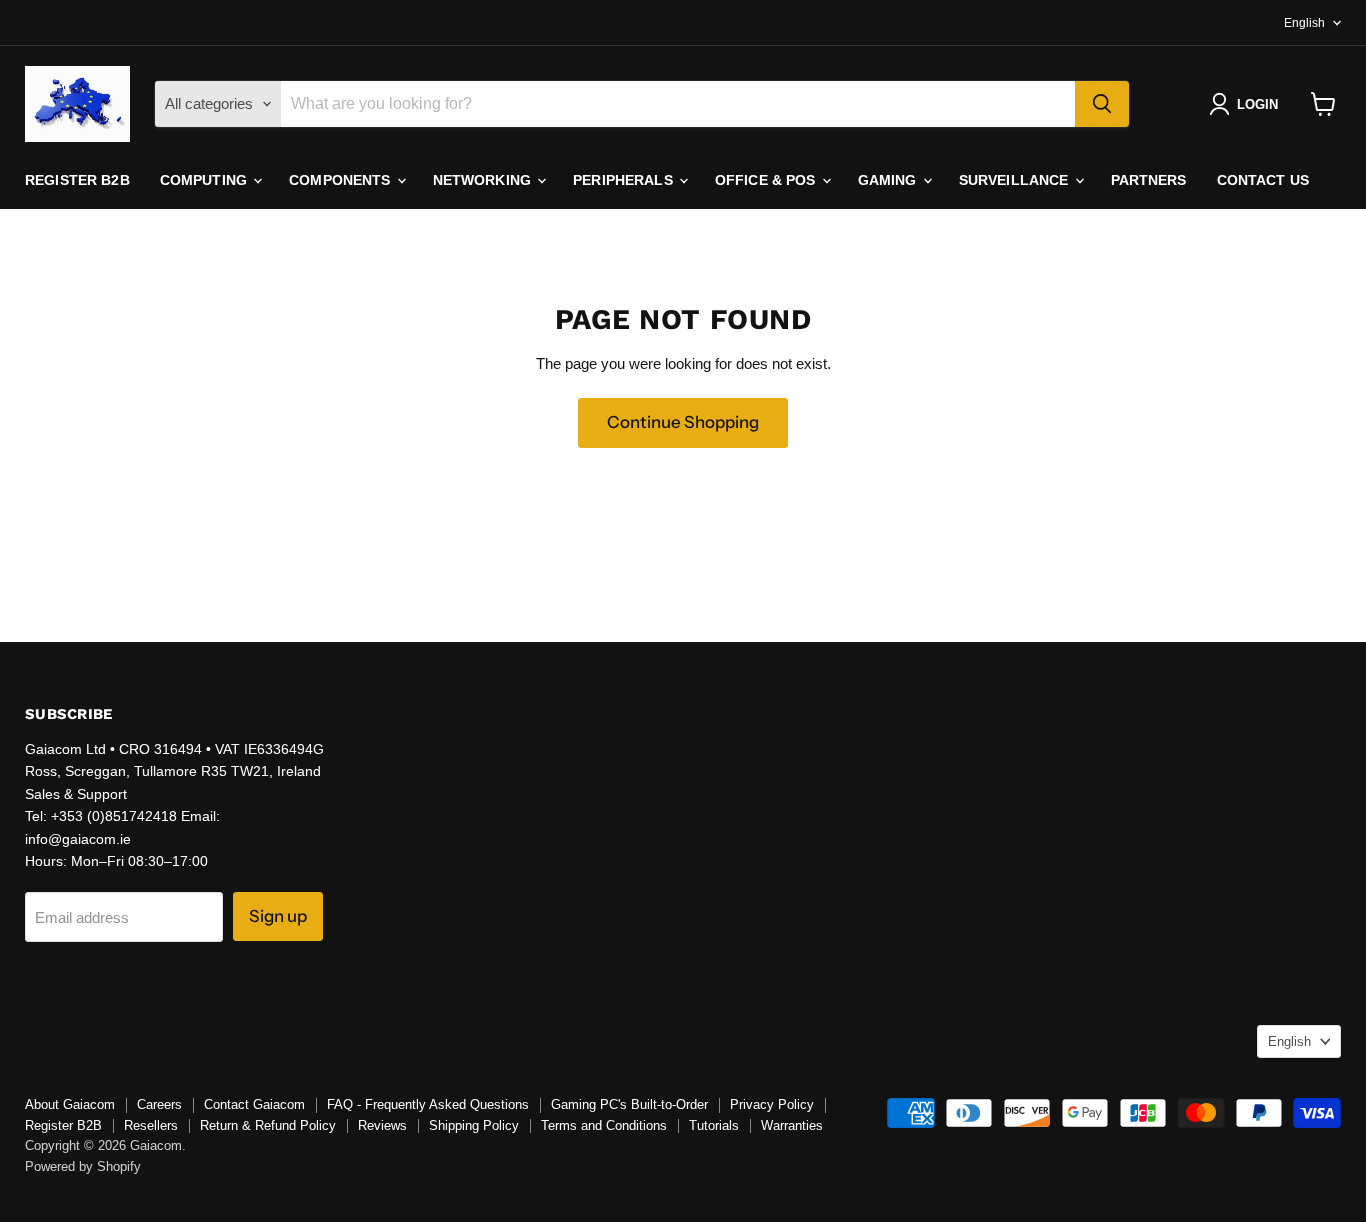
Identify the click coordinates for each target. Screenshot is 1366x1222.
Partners (1149, 180)
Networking (484, 180)
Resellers (151, 1125)
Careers (159, 1104)
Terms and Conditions (604, 1125)
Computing (205, 180)
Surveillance (1016, 180)
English (1304, 23)
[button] (1247, 104)
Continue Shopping (683, 422)
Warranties (792, 1125)
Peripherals (625, 180)
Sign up (278, 916)
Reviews (382, 1125)
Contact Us (1263, 180)
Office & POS (767, 180)
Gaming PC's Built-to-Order (629, 1104)
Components (342, 180)
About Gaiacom (70, 1104)
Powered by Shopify (83, 1166)
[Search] (1102, 104)
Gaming (889, 180)
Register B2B (77, 180)
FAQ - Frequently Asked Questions (428, 1104)
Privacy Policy (772, 1104)
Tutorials (714, 1125)
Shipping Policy (474, 1125)
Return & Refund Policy (268, 1125)
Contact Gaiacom (254, 1104)
